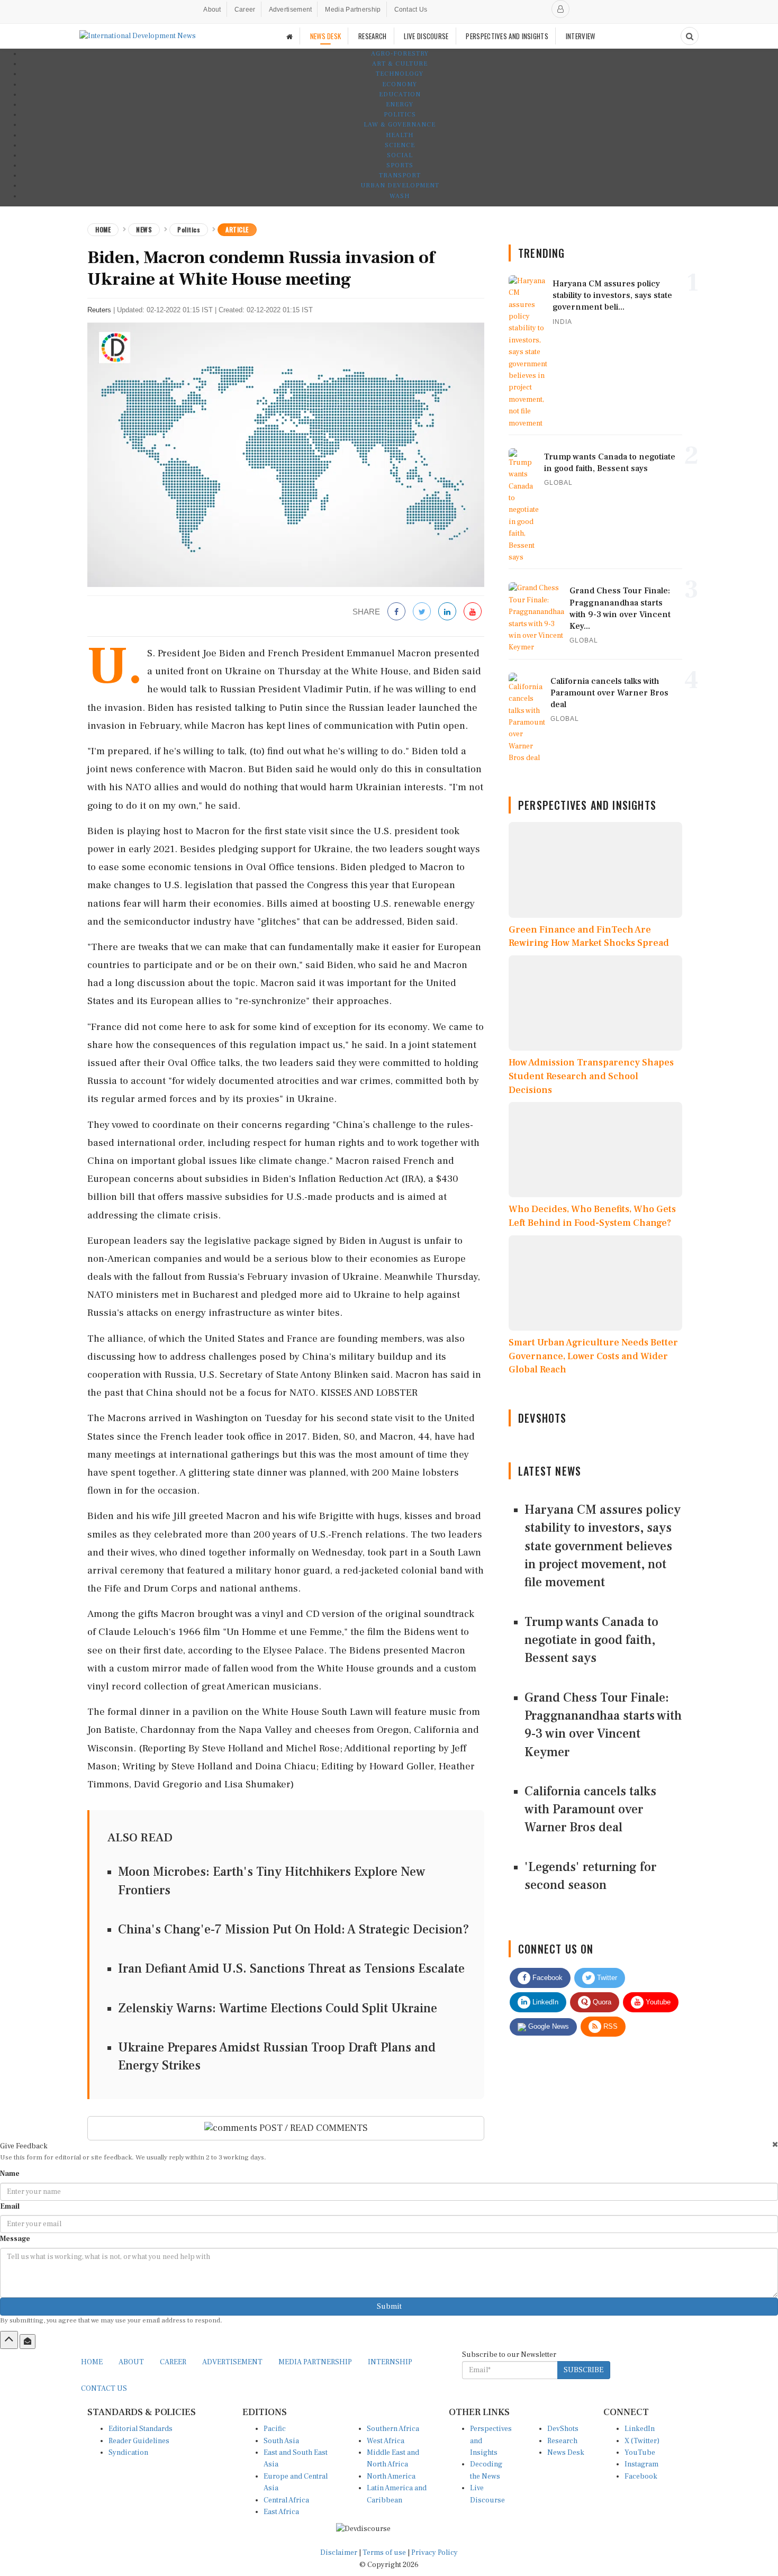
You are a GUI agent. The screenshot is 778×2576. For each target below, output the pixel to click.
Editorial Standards (141, 2429)
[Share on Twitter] (422, 612)
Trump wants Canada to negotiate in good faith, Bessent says (591, 1640)
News (144, 229)
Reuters (99, 310)
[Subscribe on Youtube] (473, 612)
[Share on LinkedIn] (447, 612)
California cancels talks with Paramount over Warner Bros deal (590, 1810)
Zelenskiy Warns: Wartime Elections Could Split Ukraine (278, 2008)
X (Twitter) (642, 2441)
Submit (389, 2307)
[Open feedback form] (28, 2342)
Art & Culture (400, 64)
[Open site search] (690, 36)
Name (10, 2174)
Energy (400, 105)
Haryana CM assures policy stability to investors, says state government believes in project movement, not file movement (603, 1546)
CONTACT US (104, 2389)
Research (562, 2441)
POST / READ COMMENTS (313, 2128)
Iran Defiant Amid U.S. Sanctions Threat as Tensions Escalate (291, 1969)
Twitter (606, 1978)
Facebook (546, 1978)
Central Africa (286, 2500)
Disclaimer (339, 2553)
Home (103, 229)
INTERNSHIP (390, 2362)
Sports (400, 165)
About (212, 10)
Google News (548, 2026)
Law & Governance (400, 125)
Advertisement (291, 10)
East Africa (281, 2512)
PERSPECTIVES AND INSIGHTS (507, 36)
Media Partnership (353, 10)
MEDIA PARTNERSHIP (315, 2362)
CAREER (173, 2362)
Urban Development (400, 186)
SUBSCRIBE (584, 2370)
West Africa (386, 2441)
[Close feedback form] (775, 2144)
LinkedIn (544, 2002)
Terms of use (385, 2553)
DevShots (563, 2429)
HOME (92, 2362)
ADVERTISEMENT (232, 2362)
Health (400, 135)
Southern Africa (393, 2429)
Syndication (128, 2453)
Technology (400, 74)
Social (400, 155)
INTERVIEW (581, 36)
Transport (400, 175)
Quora (601, 2002)
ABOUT (131, 2362)
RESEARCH (372, 36)
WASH (400, 196)
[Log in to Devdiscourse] (560, 9)
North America (391, 2476)
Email (10, 2207)
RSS (609, 2026)
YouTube (640, 2453)
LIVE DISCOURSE (426, 36)
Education (400, 94)
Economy (400, 84)
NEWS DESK (326, 36)
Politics (400, 115)
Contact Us (411, 10)
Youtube (657, 2002)
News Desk (566, 2453)
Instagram (641, 2464)
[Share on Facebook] (396, 612)
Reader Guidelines (139, 2441)
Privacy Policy (435, 2553)
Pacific (275, 2429)
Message (15, 2239)
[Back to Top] (9, 2340)
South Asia (281, 2441)
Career (245, 10)
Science (400, 145)
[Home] (290, 36)
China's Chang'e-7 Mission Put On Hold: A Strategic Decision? (294, 1929)
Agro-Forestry (400, 54)
